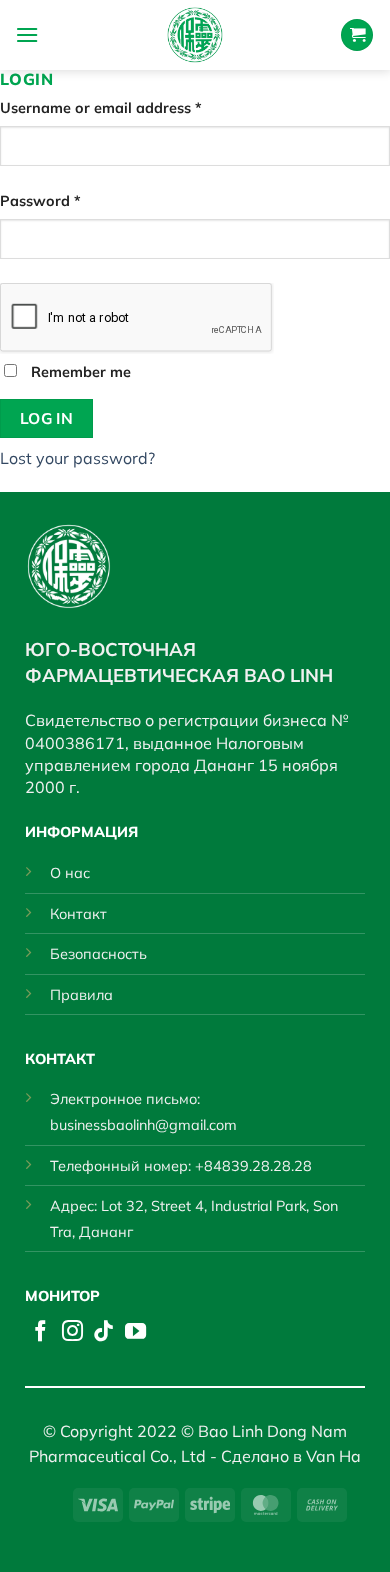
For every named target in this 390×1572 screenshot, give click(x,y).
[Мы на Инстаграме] (72, 1332)
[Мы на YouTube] (135, 1332)
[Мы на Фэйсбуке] (40, 1332)
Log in (47, 418)
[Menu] (27, 34)
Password (71, 200)
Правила (81, 995)
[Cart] (357, 35)
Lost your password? (77, 458)
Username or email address (132, 107)
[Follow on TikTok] (103, 1332)
